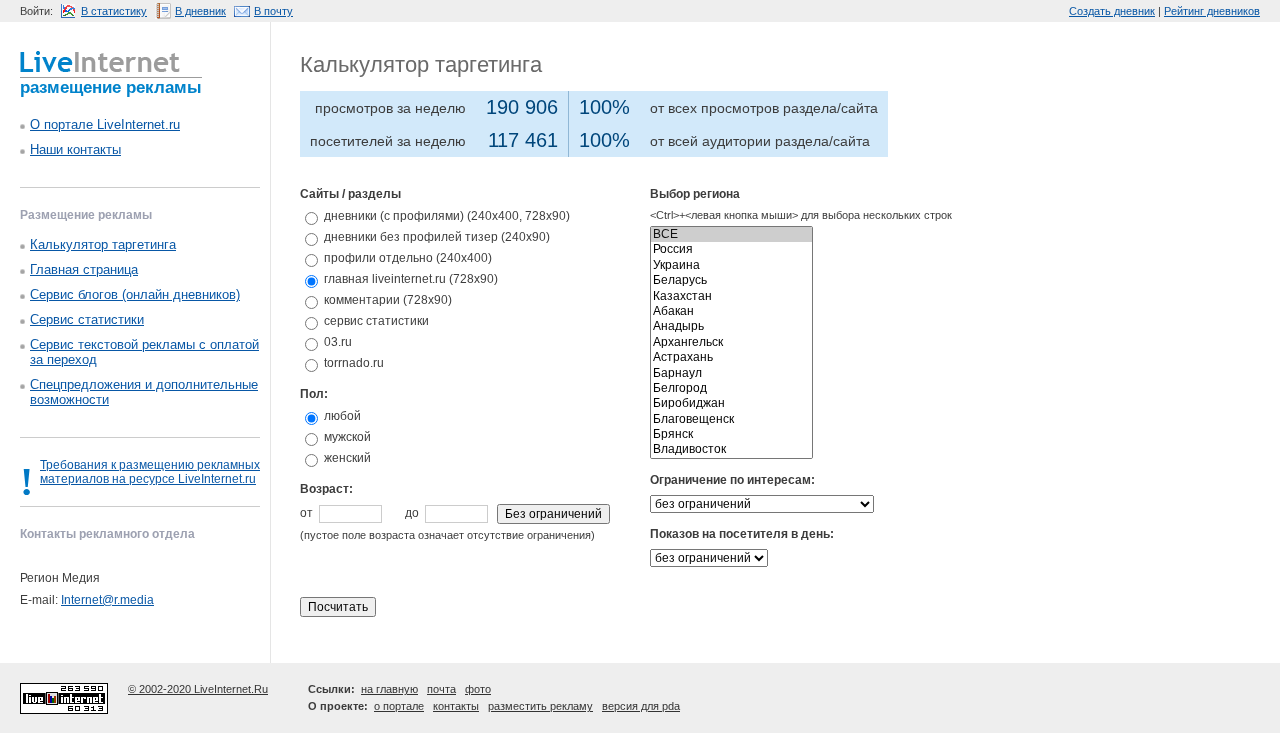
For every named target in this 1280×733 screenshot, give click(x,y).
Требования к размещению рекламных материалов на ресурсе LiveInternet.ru (150, 472)
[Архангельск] (731, 342)
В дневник (200, 11)
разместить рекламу (540, 706)
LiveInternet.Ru (231, 689)
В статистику (114, 11)
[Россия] (731, 249)
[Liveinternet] (101, 60)
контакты (456, 706)
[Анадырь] (731, 326)
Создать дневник (1112, 11)
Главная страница (84, 269)
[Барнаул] (731, 373)
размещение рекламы (111, 87)
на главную (389, 689)
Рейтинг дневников (1212, 11)
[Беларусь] (731, 280)
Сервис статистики (87, 319)
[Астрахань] (731, 357)
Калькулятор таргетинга (103, 244)
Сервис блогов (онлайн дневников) (135, 294)
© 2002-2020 (161, 689)
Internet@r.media (107, 600)
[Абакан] (731, 311)
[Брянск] (731, 434)
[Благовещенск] (731, 419)
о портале (399, 706)
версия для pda (641, 706)
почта (441, 689)
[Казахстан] (731, 296)
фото (478, 689)
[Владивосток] (731, 449)
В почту (273, 11)
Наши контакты (75, 149)
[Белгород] (731, 388)
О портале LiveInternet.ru (105, 124)
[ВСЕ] (731, 234)
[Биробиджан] (731, 403)
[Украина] (731, 265)
